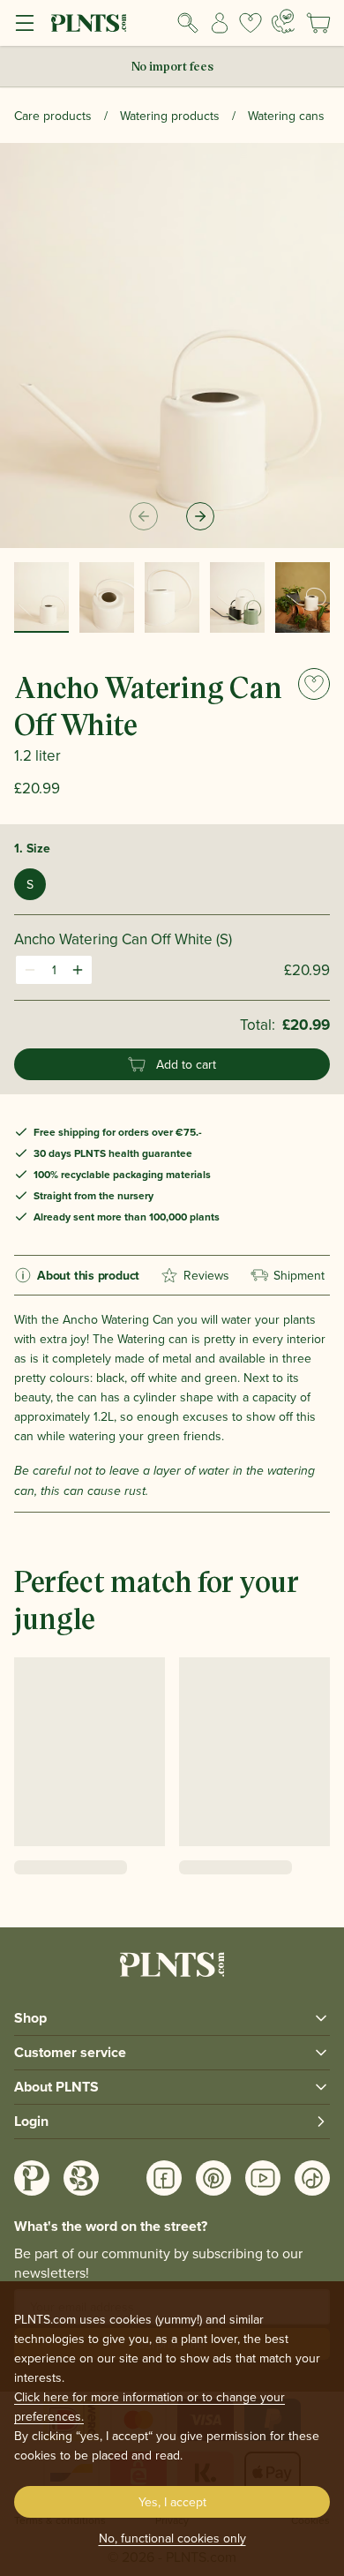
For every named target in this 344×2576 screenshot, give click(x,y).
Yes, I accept (172, 2502)
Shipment (299, 1275)
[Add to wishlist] (314, 684)
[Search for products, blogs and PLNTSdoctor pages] (188, 23)
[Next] (200, 516)
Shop (30, 2018)
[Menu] (25, 23)
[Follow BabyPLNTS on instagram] (81, 2178)
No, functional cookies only (172, 2538)
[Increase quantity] (78, 970)
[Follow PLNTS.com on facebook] (164, 2178)
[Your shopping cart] (318, 23)
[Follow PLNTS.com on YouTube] (263, 2178)
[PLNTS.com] (89, 23)
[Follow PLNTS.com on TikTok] (312, 2178)
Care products (53, 116)
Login (31, 2121)
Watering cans (286, 116)
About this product (88, 1275)
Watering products (170, 116)
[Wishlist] (251, 23)
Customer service (70, 2052)
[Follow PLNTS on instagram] (32, 2178)
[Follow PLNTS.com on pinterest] (213, 2178)
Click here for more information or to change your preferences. (150, 2407)
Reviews (206, 1275)
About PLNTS (56, 2087)
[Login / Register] (220, 23)
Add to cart (186, 1064)
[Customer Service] (283, 21)
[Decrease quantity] (30, 970)
